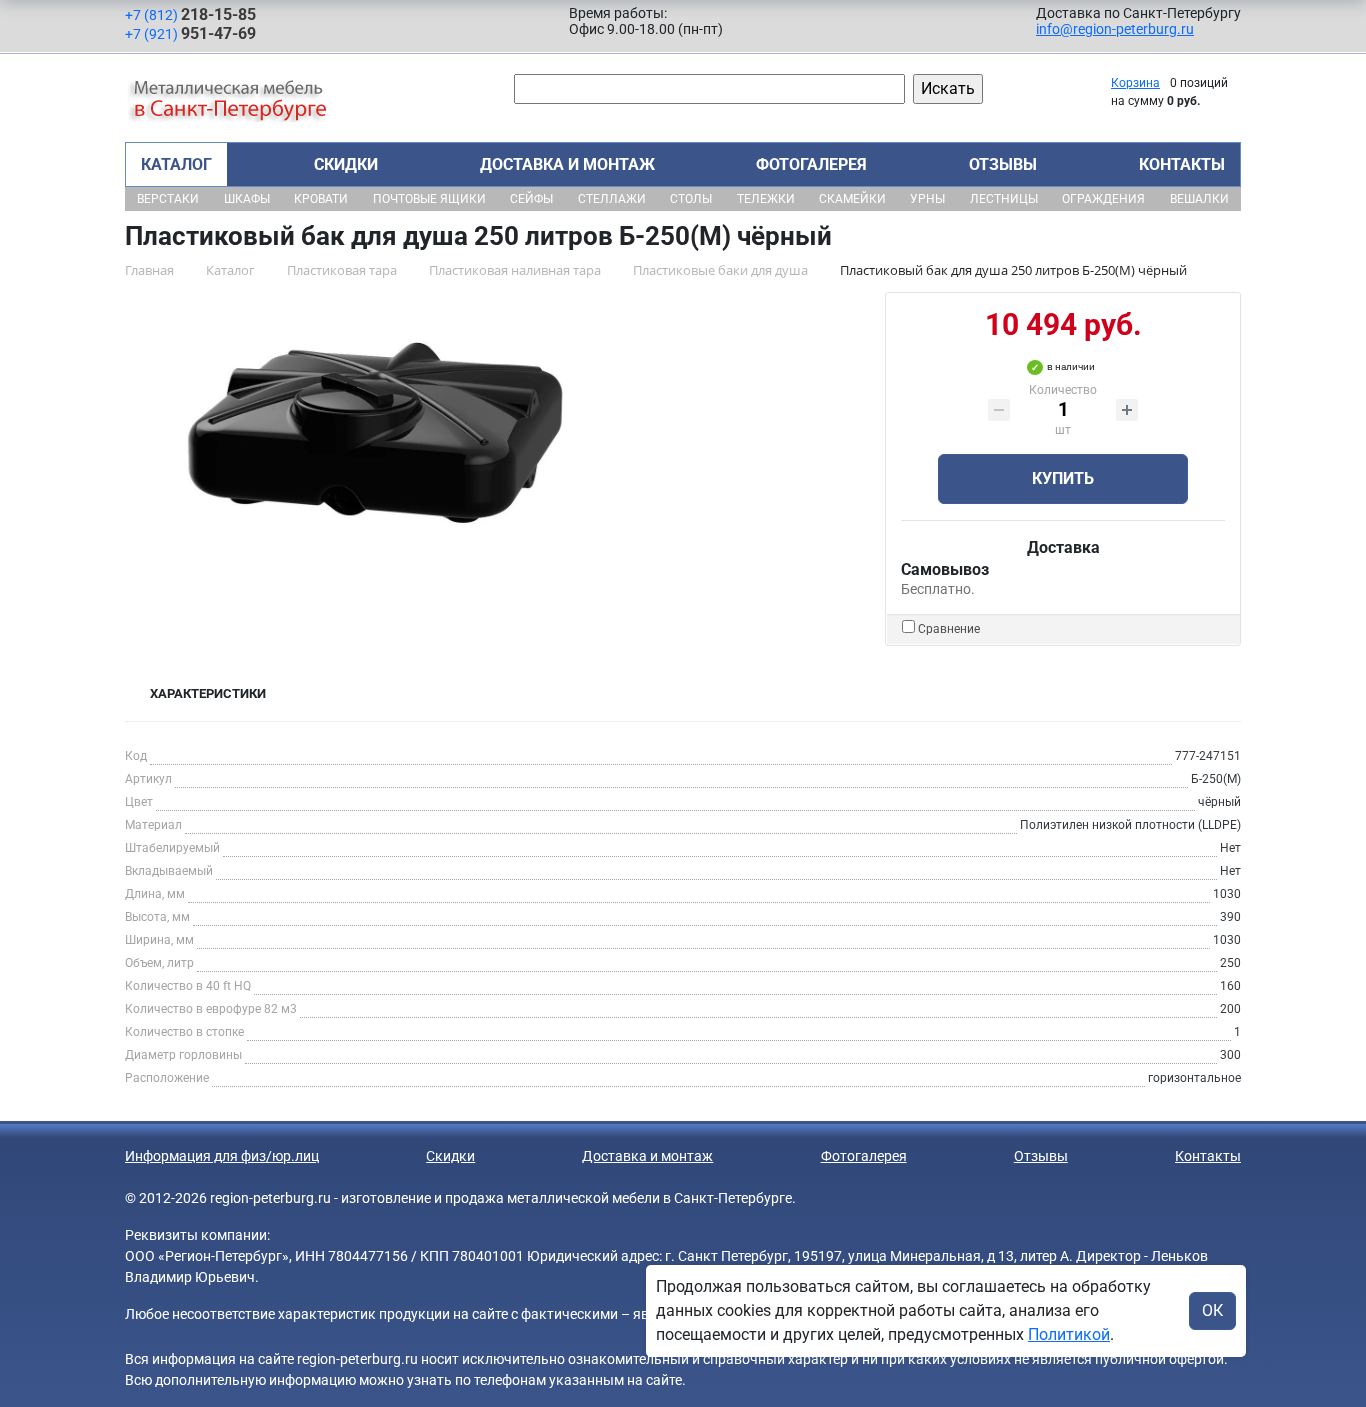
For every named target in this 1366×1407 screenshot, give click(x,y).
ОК (1212, 1310)
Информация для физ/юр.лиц (222, 1156)
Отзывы (1003, 164)
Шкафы (247, 199)
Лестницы (1004, 199)
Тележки (766, 199)
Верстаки (168, 199)
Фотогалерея (811, 164)
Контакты (1182, 164)
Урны (927, 199)
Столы (691, 199)
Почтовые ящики (429, 199)
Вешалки (1199, 199)
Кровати (321, 199)
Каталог (176, 164)
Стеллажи (612, 199)
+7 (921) (190, 33)
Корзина (1135, 83)
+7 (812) (190, 14)
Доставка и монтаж (567, 164)
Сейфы (531, 199)
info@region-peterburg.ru (1115, 29)
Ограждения (1103, 199)
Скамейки (852, 199)
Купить (1063, 478)
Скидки (346, 164)
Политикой (1069, 1334)
